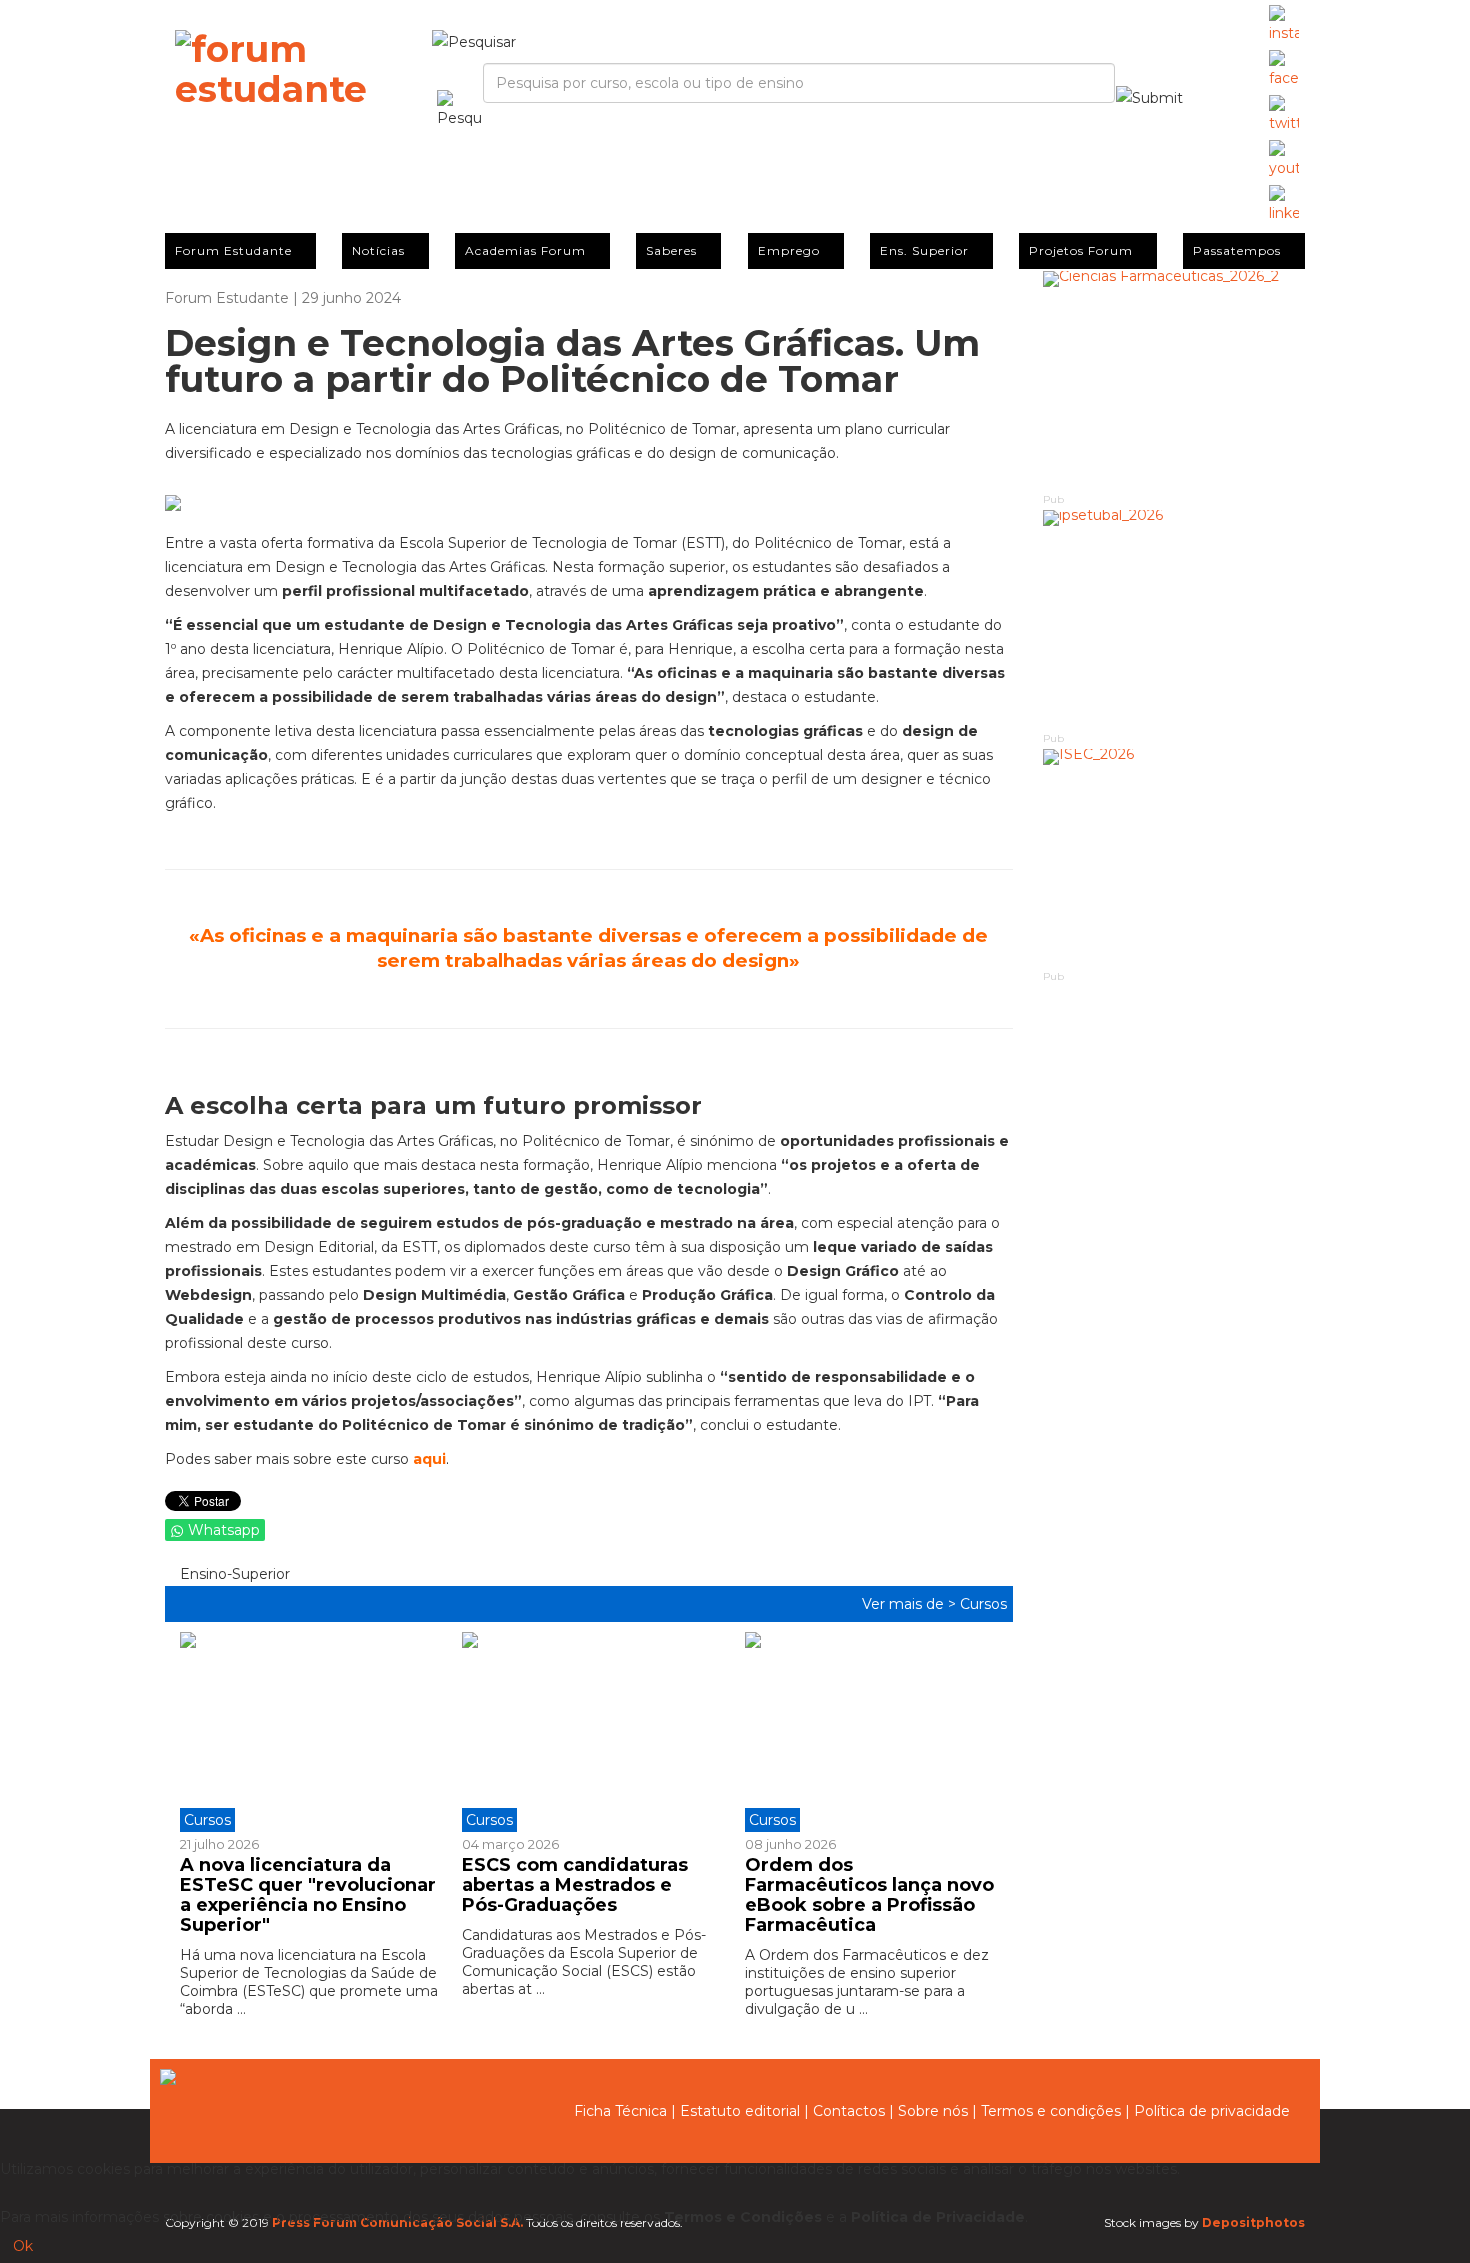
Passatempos (1237, 250)
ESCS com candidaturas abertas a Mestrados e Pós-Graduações (575, 1885)
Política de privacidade (1212, 2111)
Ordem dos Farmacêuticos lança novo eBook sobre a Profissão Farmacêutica (869, 1894)
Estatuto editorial (740, 2111)
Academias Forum (525, 250)
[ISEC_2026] (1174, 858)
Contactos (849, 2111)
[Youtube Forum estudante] (1284, 160)
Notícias (378, 250)
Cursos (983, 1604)
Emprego (789, 250)
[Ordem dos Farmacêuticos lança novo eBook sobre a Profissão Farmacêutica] (871, 1732)
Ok (23, 2246)
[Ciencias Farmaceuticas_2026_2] (1174, 380)
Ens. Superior (924, 250)
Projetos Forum (1081, 250)
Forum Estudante (233, 250)
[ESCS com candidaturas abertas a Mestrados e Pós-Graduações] (588, 1732)
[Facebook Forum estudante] (1284, 70)
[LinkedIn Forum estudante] (1284, 205)
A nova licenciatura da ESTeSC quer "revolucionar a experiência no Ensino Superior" (308, 1894)
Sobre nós (933, 2111)
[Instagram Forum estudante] (1284, 25)
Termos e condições (1051, 2111)
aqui (429, 1459)
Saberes (671, 250)
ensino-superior (233, 1574)
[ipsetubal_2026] (1174, 619)
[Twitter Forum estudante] (1284, 115)
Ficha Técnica (620, 2111)
